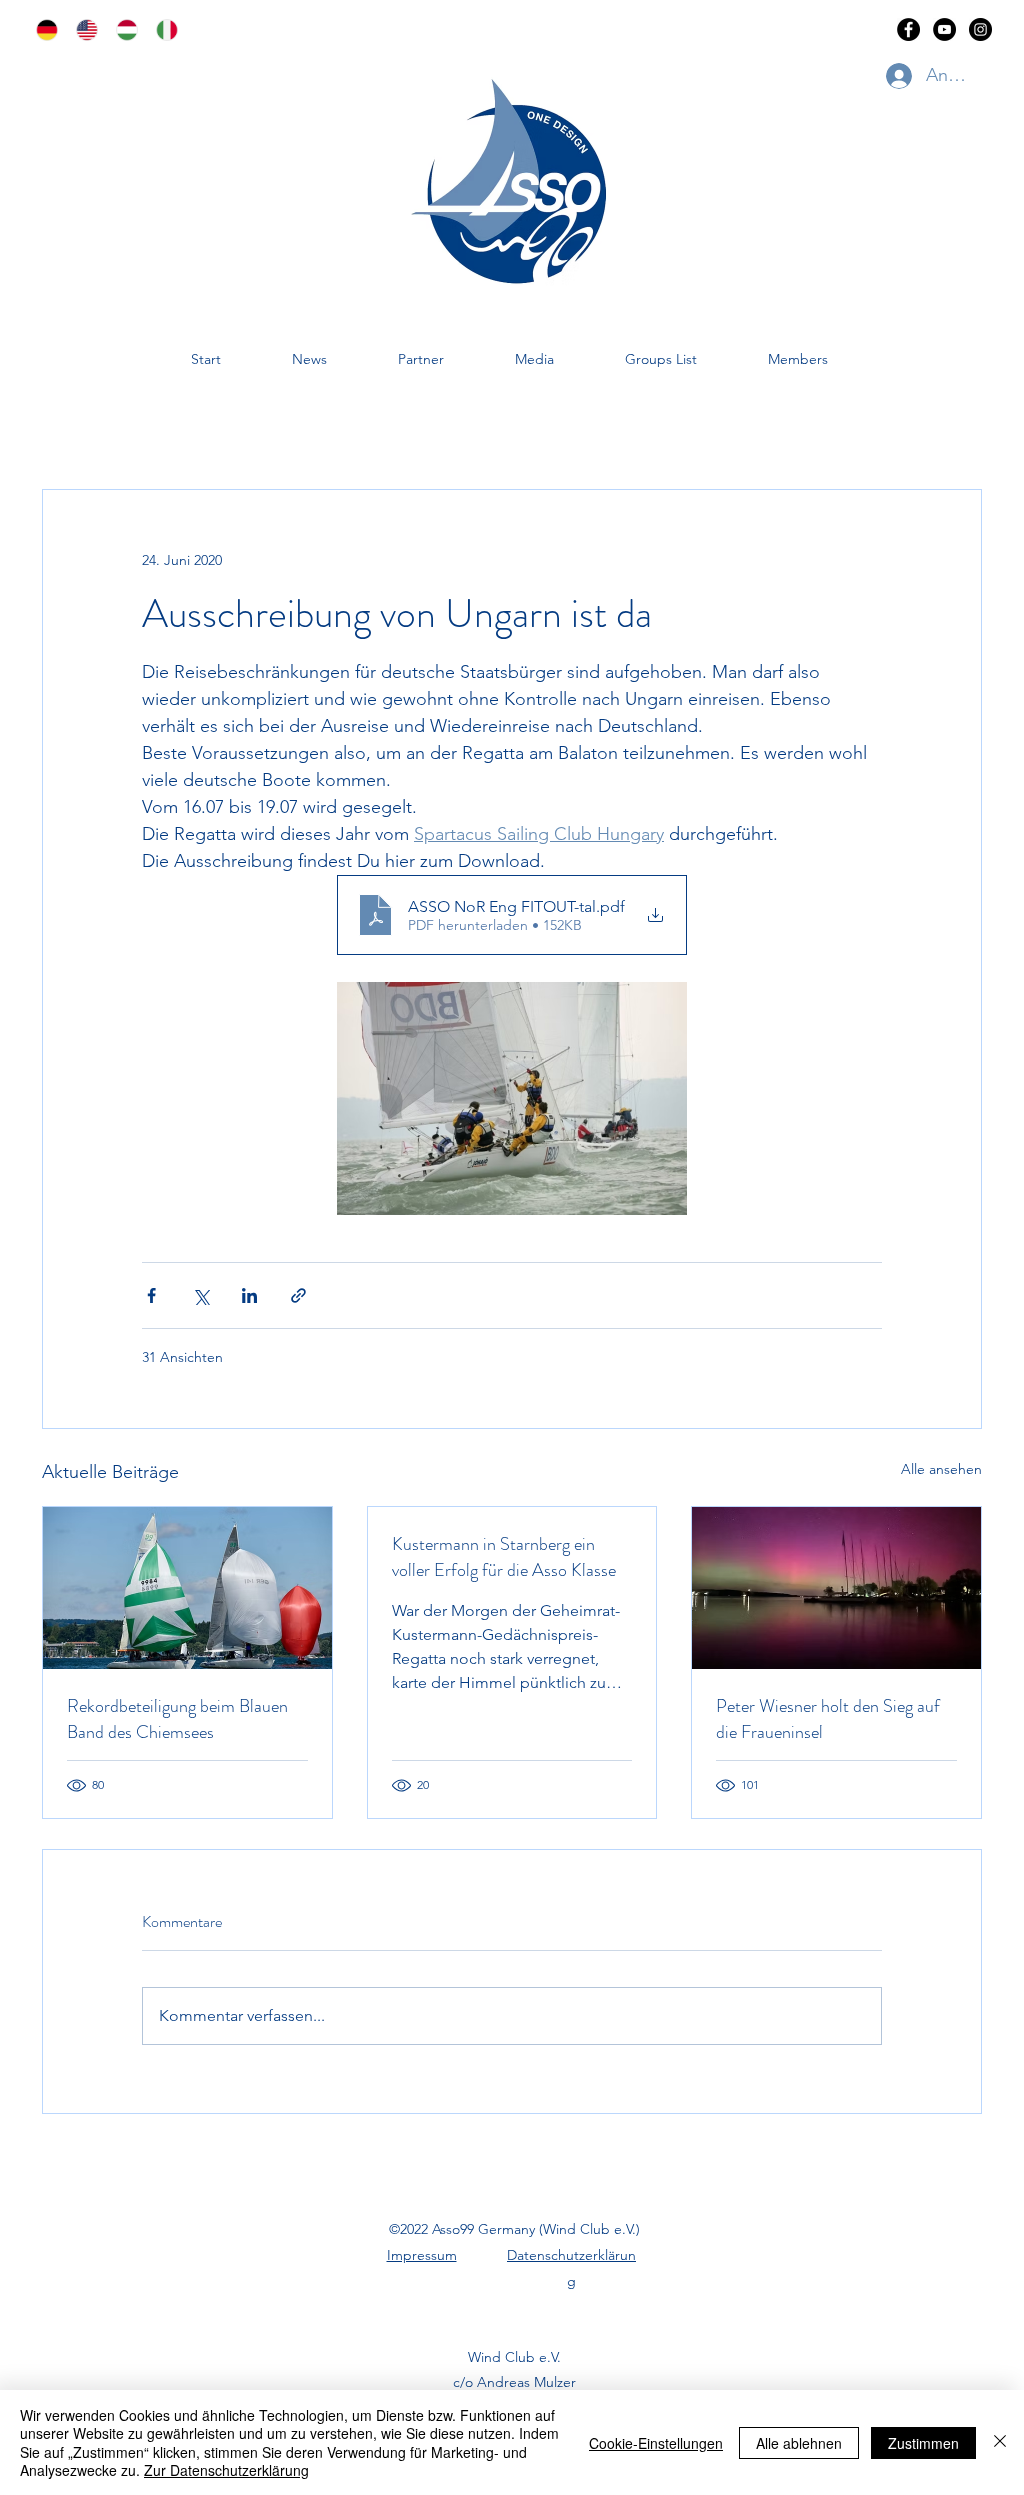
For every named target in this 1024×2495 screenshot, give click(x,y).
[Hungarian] (121, 30)
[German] (41, 30)
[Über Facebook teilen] (151, 1295)
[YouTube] (944, 29)
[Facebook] (908, 29)
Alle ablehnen (799, 2443)
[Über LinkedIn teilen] (249, 1295)
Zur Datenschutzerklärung (226, 2470)
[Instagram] (980, 29)
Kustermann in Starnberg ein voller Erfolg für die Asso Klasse (504, 1557)
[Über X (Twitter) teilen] (200, 1295)
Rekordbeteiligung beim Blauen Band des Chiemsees (177, 1719)
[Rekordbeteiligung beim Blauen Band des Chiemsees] (187, 1588)
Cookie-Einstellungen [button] (656, 2443)
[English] (81, 30)
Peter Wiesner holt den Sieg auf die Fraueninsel (828, 1719)
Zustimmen (923, 2443)
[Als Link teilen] (298, 1295)
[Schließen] (1000, 2442)
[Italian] (161, 30)
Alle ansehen (941, 1469)
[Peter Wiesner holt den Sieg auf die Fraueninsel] (836, 1588)
